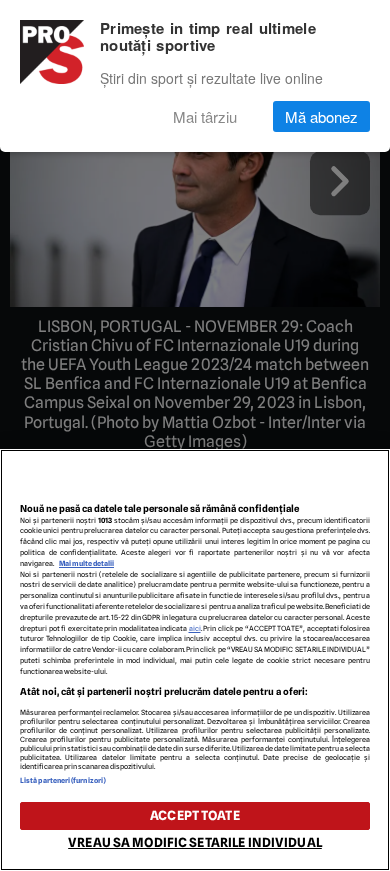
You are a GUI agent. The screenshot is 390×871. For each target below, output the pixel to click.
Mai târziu (205, 116)
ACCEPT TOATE (195, 815)
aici (195, 628)
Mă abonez (321, 116)
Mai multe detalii (86, 563)
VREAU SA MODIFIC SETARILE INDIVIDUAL (195, 842)
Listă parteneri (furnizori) (63, 780)
